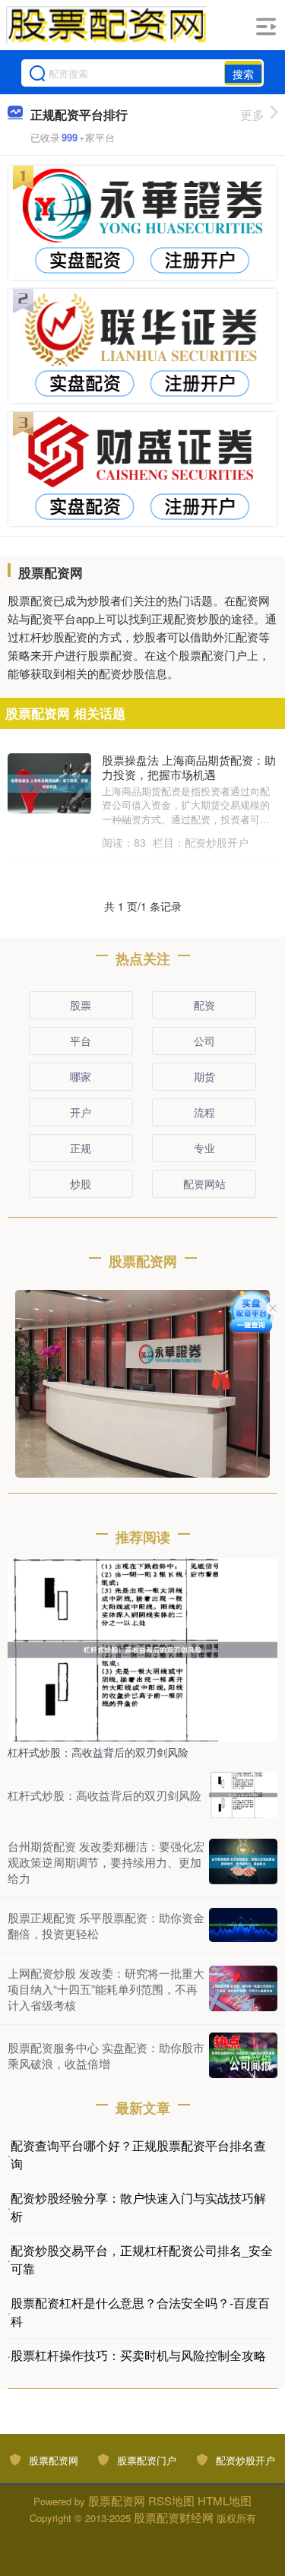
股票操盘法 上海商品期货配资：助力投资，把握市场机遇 (189, 767)
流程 (204, 1112)
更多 (252, 114)
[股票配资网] (106, 25)
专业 (204, 1148)
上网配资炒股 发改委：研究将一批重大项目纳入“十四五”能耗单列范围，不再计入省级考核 (106, 1989)
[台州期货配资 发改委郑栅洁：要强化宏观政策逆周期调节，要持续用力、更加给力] (243, 1862)
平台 (81, 1041)
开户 (81, 1112)
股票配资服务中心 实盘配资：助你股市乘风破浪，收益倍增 (106, 2055)
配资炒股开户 (245, 2460)
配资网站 (204, 1183)
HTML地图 (225, 2500)
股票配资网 (54, 2460)
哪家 (81, 1076)
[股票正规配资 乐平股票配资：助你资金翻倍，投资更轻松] (243, 1925)
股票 (81, 1005)
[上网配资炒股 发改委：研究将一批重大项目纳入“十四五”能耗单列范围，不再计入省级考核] (243, 1988)
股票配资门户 (147, 2460)
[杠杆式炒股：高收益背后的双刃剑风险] (142, 1648)
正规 (81, 1148)
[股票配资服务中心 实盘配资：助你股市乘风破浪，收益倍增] (243, 2055)
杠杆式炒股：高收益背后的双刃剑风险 (98, 1752)
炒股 (81, 1183)
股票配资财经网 (174, 2517)
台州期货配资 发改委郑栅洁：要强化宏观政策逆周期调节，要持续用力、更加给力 (106, 1862)
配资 (204, 1005)
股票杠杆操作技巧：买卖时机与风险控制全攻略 (138, 2355)
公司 (204, 1041)
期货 (204, 1076)
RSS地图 (171, 2500)
